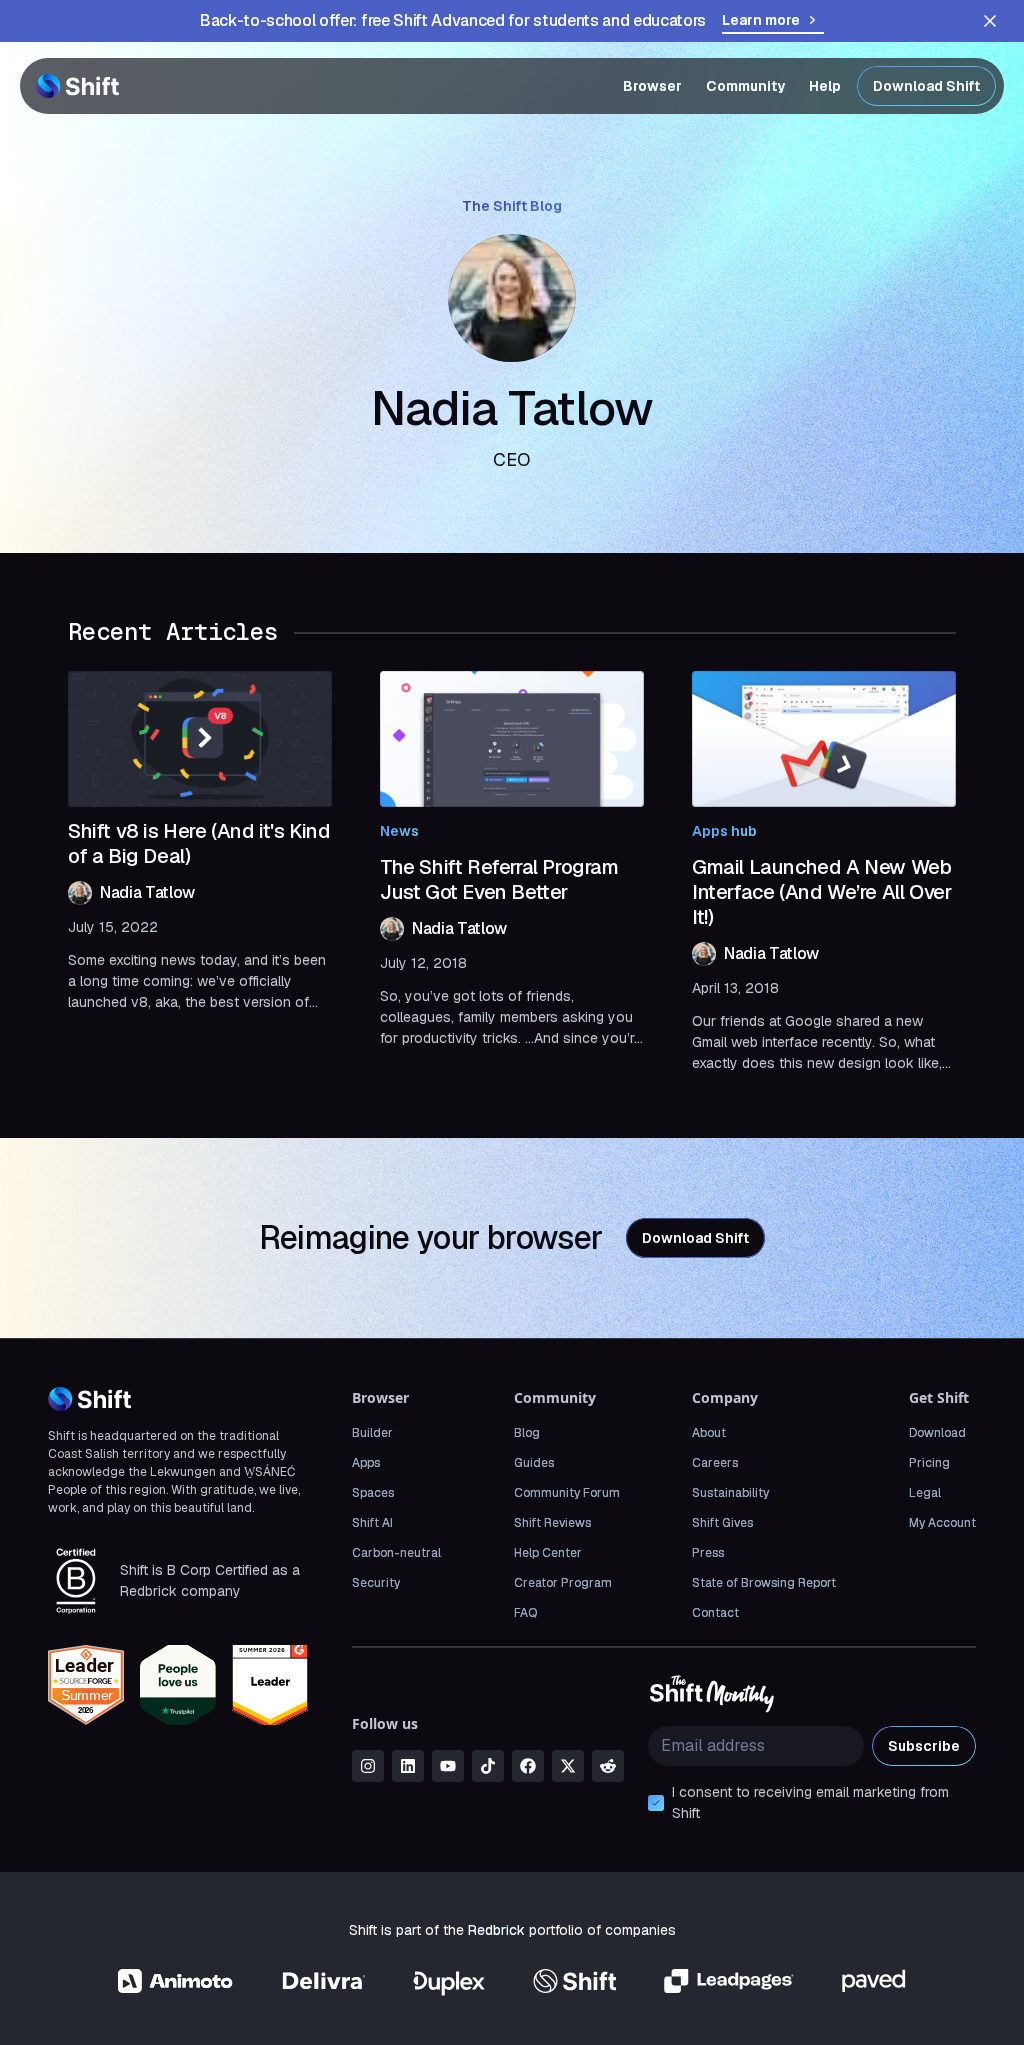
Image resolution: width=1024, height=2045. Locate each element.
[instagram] (368, 1766)
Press (708, 1553)
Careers (715, 1463)
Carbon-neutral (396, 1553)
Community (745, 86)
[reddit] (608, 1766)
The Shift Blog (512, 206)
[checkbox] (656, 1803)
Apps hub (724, 831)
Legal (925, 1493)
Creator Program (563, 1583)
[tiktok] (488, 1766)
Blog (527, 1433)
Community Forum (567, 1493)
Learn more (761, 20)
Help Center (548, 1553)
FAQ (525, 1613)
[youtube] (448, 1766)
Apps (366, 1463)
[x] (568, 1766)
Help (825, 86)
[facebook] (528, 1766)
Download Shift (926, 86)
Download (937, 1433)
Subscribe (924, 1746)
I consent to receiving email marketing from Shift (810, 1802)
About (709, 1433)
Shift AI (372, 1523)
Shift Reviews (552, 1523)
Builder (372, 1433)
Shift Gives (722, 1523)
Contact (715, 1613)
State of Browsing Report (764, 1583)
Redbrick (496, 1930)
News (399, 831)
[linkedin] (408, 1766)
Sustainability (730, 1493)
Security (376, 1583)
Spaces (373, 1493)
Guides (534, 1463)
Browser (652, 86)
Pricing (929, 1463)
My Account (942, 1523)
